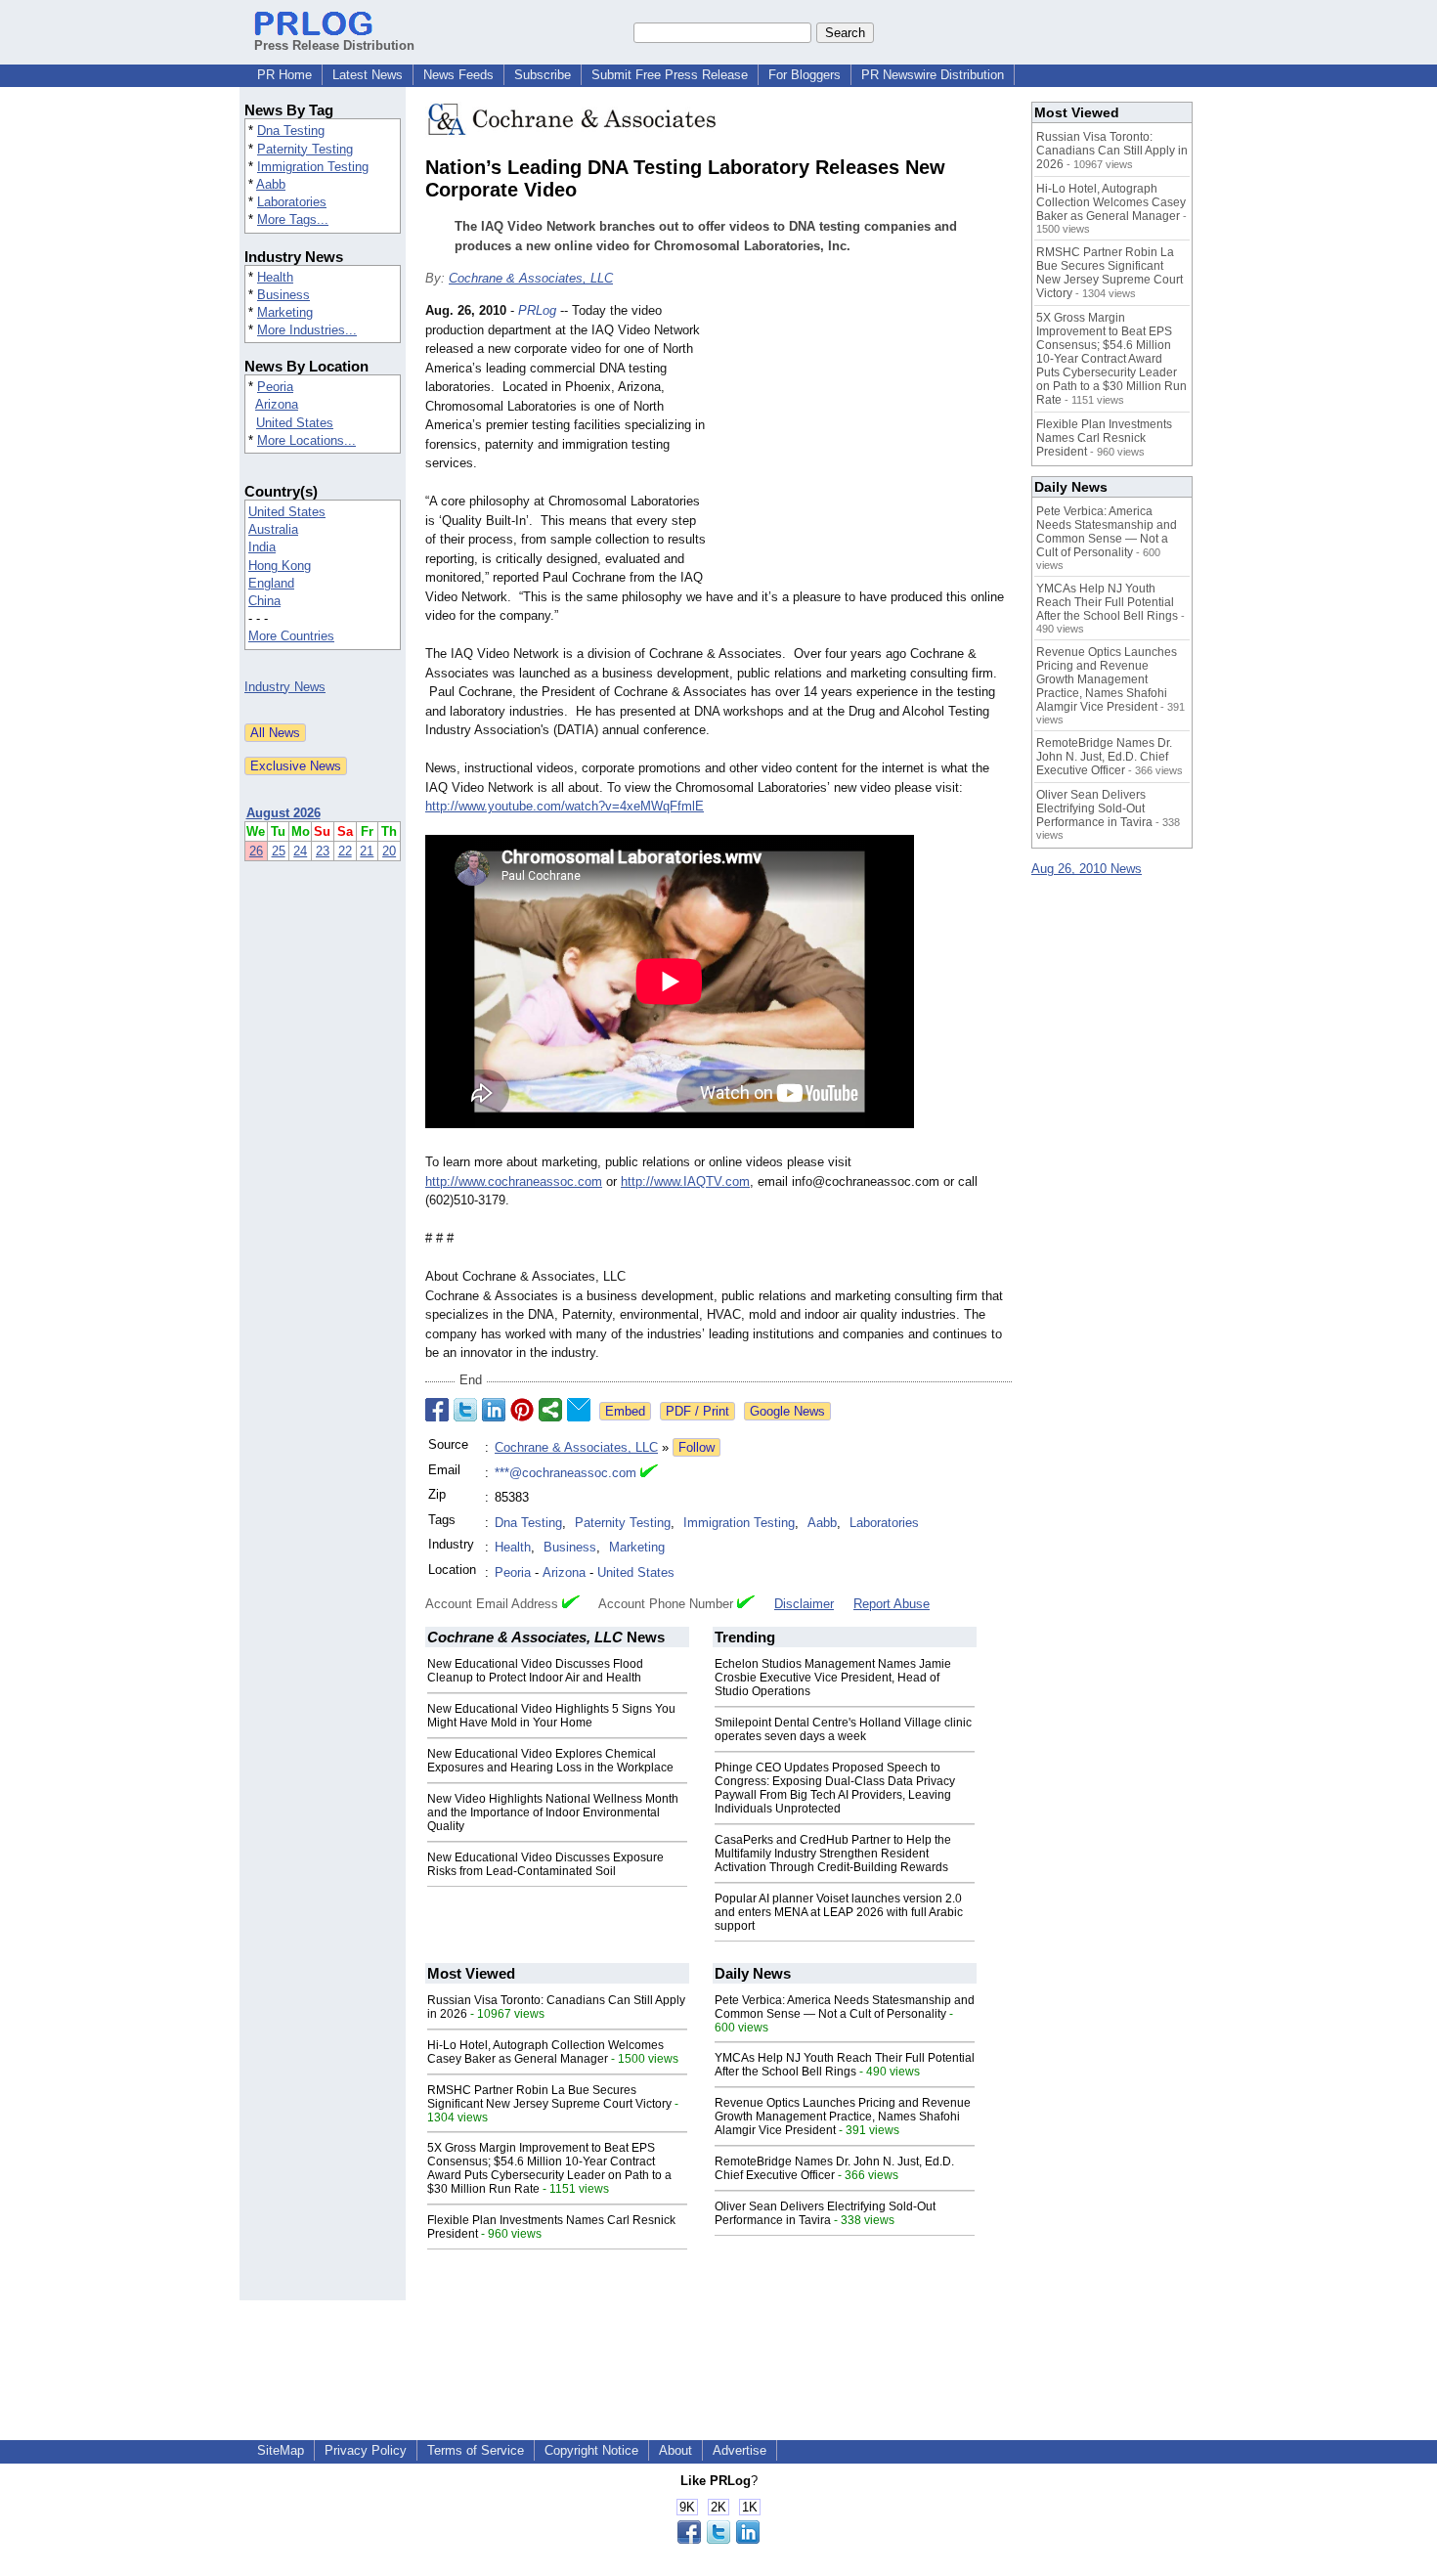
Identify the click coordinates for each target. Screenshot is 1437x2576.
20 (389, 851)
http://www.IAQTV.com (685, 1181)
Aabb (271, 184)
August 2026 (283, 813)
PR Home (284, 75)
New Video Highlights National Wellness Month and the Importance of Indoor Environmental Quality (553, 1812)
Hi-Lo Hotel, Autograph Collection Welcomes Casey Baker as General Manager (545, 2052)
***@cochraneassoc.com (566, 1473)
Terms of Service (476, 2450)
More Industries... (307, 330)
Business (283, 295)
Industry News (285, 687)
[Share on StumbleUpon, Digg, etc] (550, 1410)
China (264, 601)
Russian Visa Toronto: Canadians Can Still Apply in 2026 (1112, 151)
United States (295, 423)
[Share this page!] (718, 2539)
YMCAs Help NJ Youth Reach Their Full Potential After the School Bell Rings (845, 2065)
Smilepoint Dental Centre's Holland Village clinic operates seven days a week (843, 1729)
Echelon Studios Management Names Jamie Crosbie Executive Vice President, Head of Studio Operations (833, 1678)
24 (300, 851)
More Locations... (306, 440)
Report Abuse (892, 1604)
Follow (697, 1447)
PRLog (537, 310)
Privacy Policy (366, 2450)
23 (323, 851)
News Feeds (458, 75)
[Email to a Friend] (579, 1410)
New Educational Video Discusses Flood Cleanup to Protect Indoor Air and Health (535, 1671)
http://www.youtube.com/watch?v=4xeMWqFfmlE (565, 806)
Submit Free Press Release (670, 75)
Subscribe (543, 75)
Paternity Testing (305, 149)
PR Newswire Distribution (933, 75)
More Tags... (293, 219)
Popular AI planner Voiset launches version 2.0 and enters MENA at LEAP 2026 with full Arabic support (839, 1912)
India (262, 547)
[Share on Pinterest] (522, 1410)
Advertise (740, 2450)
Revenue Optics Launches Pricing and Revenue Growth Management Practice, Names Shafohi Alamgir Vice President (843, 2117)
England (271, 583)
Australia (273, 529)
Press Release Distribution (334, 45)
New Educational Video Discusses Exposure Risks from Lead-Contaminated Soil (545, 1864)
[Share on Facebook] (437, 1410)
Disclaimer (804, 1604)
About (675, 2450)
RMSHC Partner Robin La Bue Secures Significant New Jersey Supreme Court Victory (549, 2097)
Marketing (285, 312)
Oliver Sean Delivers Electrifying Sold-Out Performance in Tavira (825, 2213)
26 (256, 851)
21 (367, 851)
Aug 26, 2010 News (1087, 869)
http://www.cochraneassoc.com (514, 1181)
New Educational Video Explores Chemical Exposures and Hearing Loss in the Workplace (550, 1761)
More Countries (291, 636)
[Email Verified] (649, 1473)
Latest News (368, 75)
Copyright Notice (591, 2450)
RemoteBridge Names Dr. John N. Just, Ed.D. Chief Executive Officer (834, 2168)
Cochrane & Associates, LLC (531, 278)
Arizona (277, 404)
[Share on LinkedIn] (494, 1410)
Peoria (275, 387)
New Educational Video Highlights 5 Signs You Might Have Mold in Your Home (551, 1716)
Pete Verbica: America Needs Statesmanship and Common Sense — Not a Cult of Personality (845, 2007)
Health (275, 277)
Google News (787, 1411)
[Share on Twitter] (465, 1410)
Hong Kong (280, 566)
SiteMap (281, 2450)
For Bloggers (805, 75)
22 (345, 851)
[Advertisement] (865, 445)
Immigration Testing (313, 167)
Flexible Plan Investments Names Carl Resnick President (1104, 438)
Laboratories (292, 202)
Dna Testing (291, 131)
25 (279, 851)
